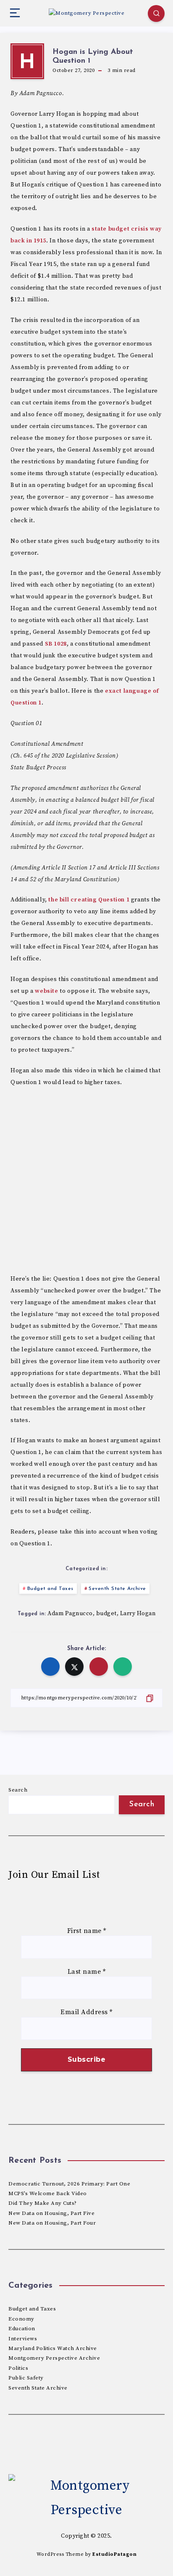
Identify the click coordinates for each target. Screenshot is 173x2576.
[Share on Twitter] (74, 1667)
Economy (21, 2319)
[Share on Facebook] (50, 1667)
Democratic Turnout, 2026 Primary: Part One (69, 2184)
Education (22, 2329)
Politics (18, 2368)
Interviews (23, 2339)
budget (106, 1614)
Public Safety (26, 2378)
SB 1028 (56, 644)
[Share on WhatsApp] (123, 1667)
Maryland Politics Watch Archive (53, 2348)
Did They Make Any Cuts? (43, 2203)
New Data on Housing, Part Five (51, 2213)
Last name (87, 1972)
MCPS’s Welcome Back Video (48, 2193)
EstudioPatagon (114, 2554)
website (46, 991)
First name (87, 1931)
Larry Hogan (138, 1614)
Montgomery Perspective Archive (54, 2358)
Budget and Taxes (50, 1589)
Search (18, 1790)
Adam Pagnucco (70, 1614)
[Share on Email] (99, 1667)
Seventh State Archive (117, 1589)
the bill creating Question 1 (89, 900)
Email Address (86, 2012)
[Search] (156, 13)
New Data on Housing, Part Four (52, 2223)
